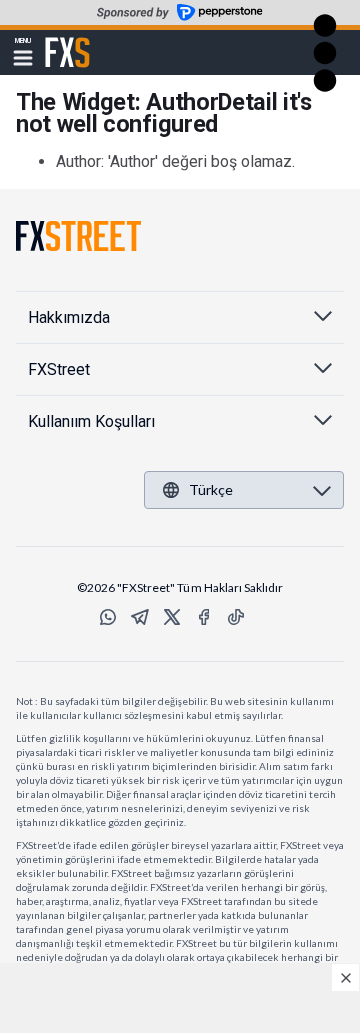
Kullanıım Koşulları (91, 421)
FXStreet (67, 41)
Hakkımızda (69, 317)
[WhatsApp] (108, 617)
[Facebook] (204, 617)
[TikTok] (236, 617)
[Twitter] (172, 617)
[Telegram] (140, 617)
